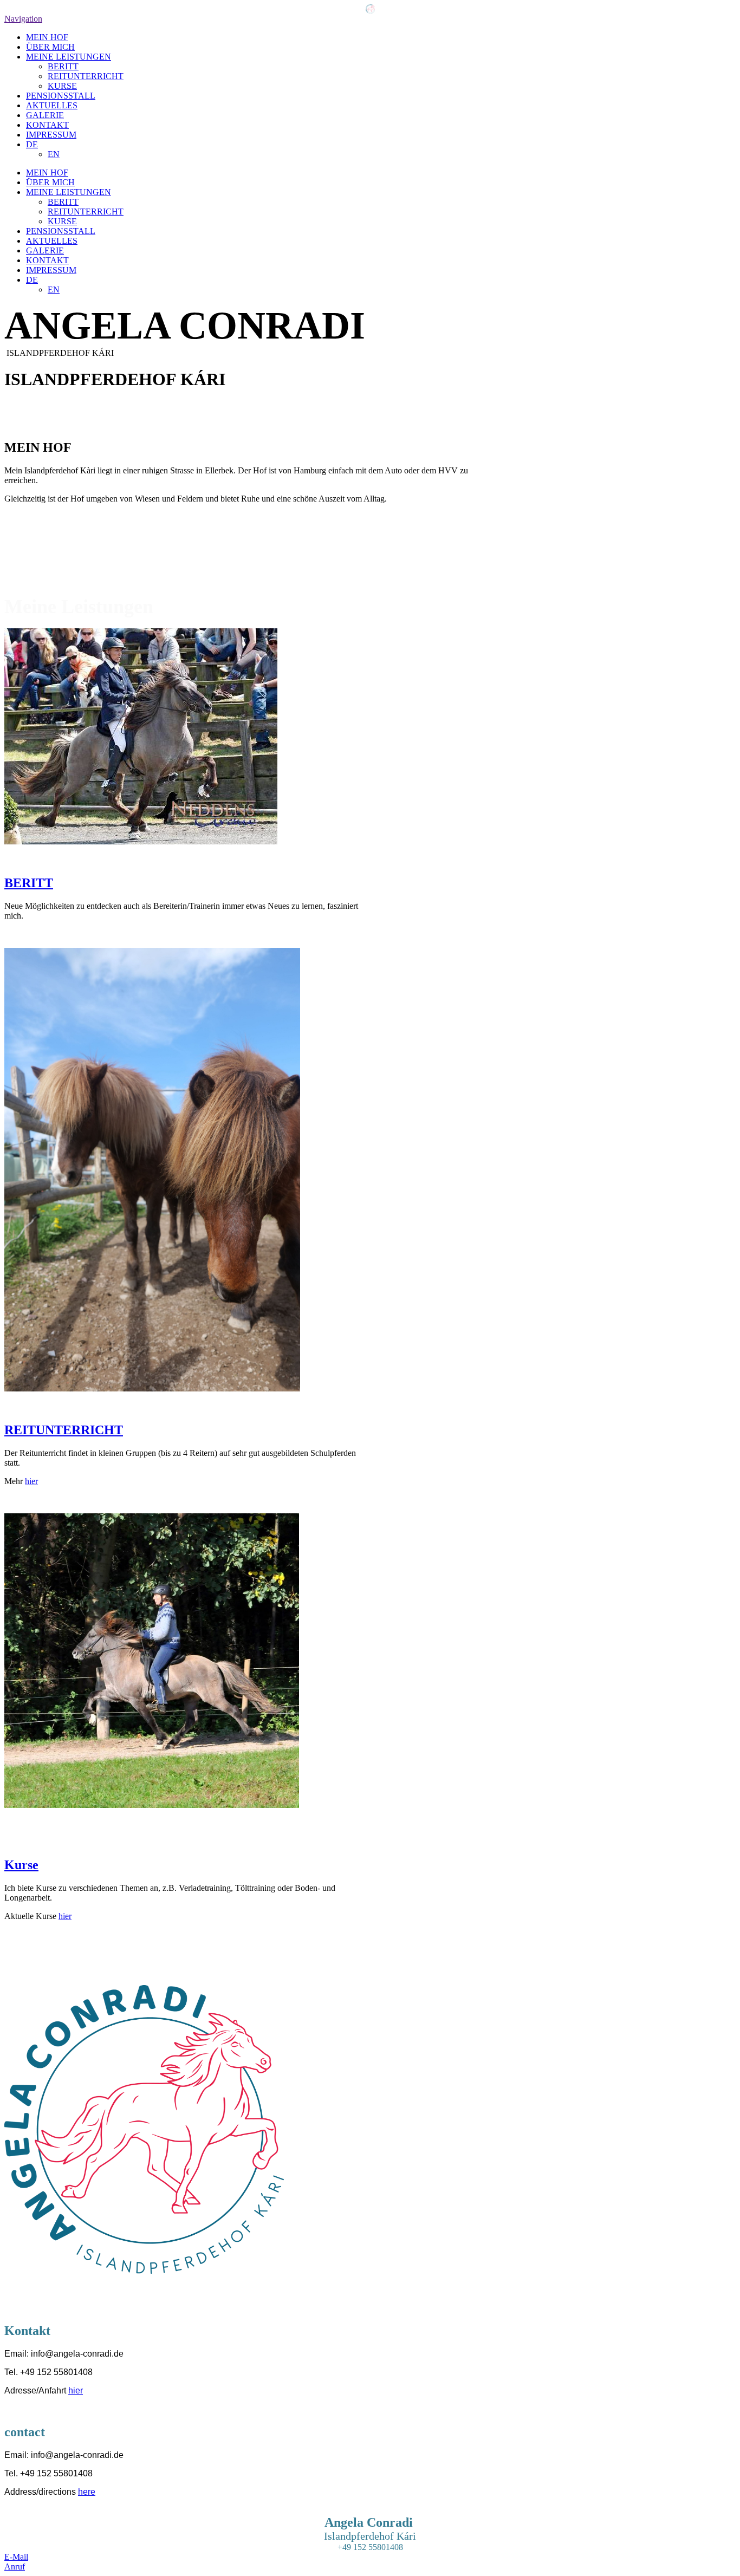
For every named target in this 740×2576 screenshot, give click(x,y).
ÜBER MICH (50, 47)
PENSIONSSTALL (61, 96)
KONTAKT (47, 125)
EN (54, 154)
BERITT (63, 66)
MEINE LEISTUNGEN (69, 57)
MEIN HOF (47, 37)
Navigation (23, 19)
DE (32, 144)
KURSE (62, 86)
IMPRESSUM (51, 135)
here (87, 2492)
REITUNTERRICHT (86, 76)
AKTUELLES (52, 105)
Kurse (21, 1865)
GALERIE (45, 115)
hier (31, 1481)
